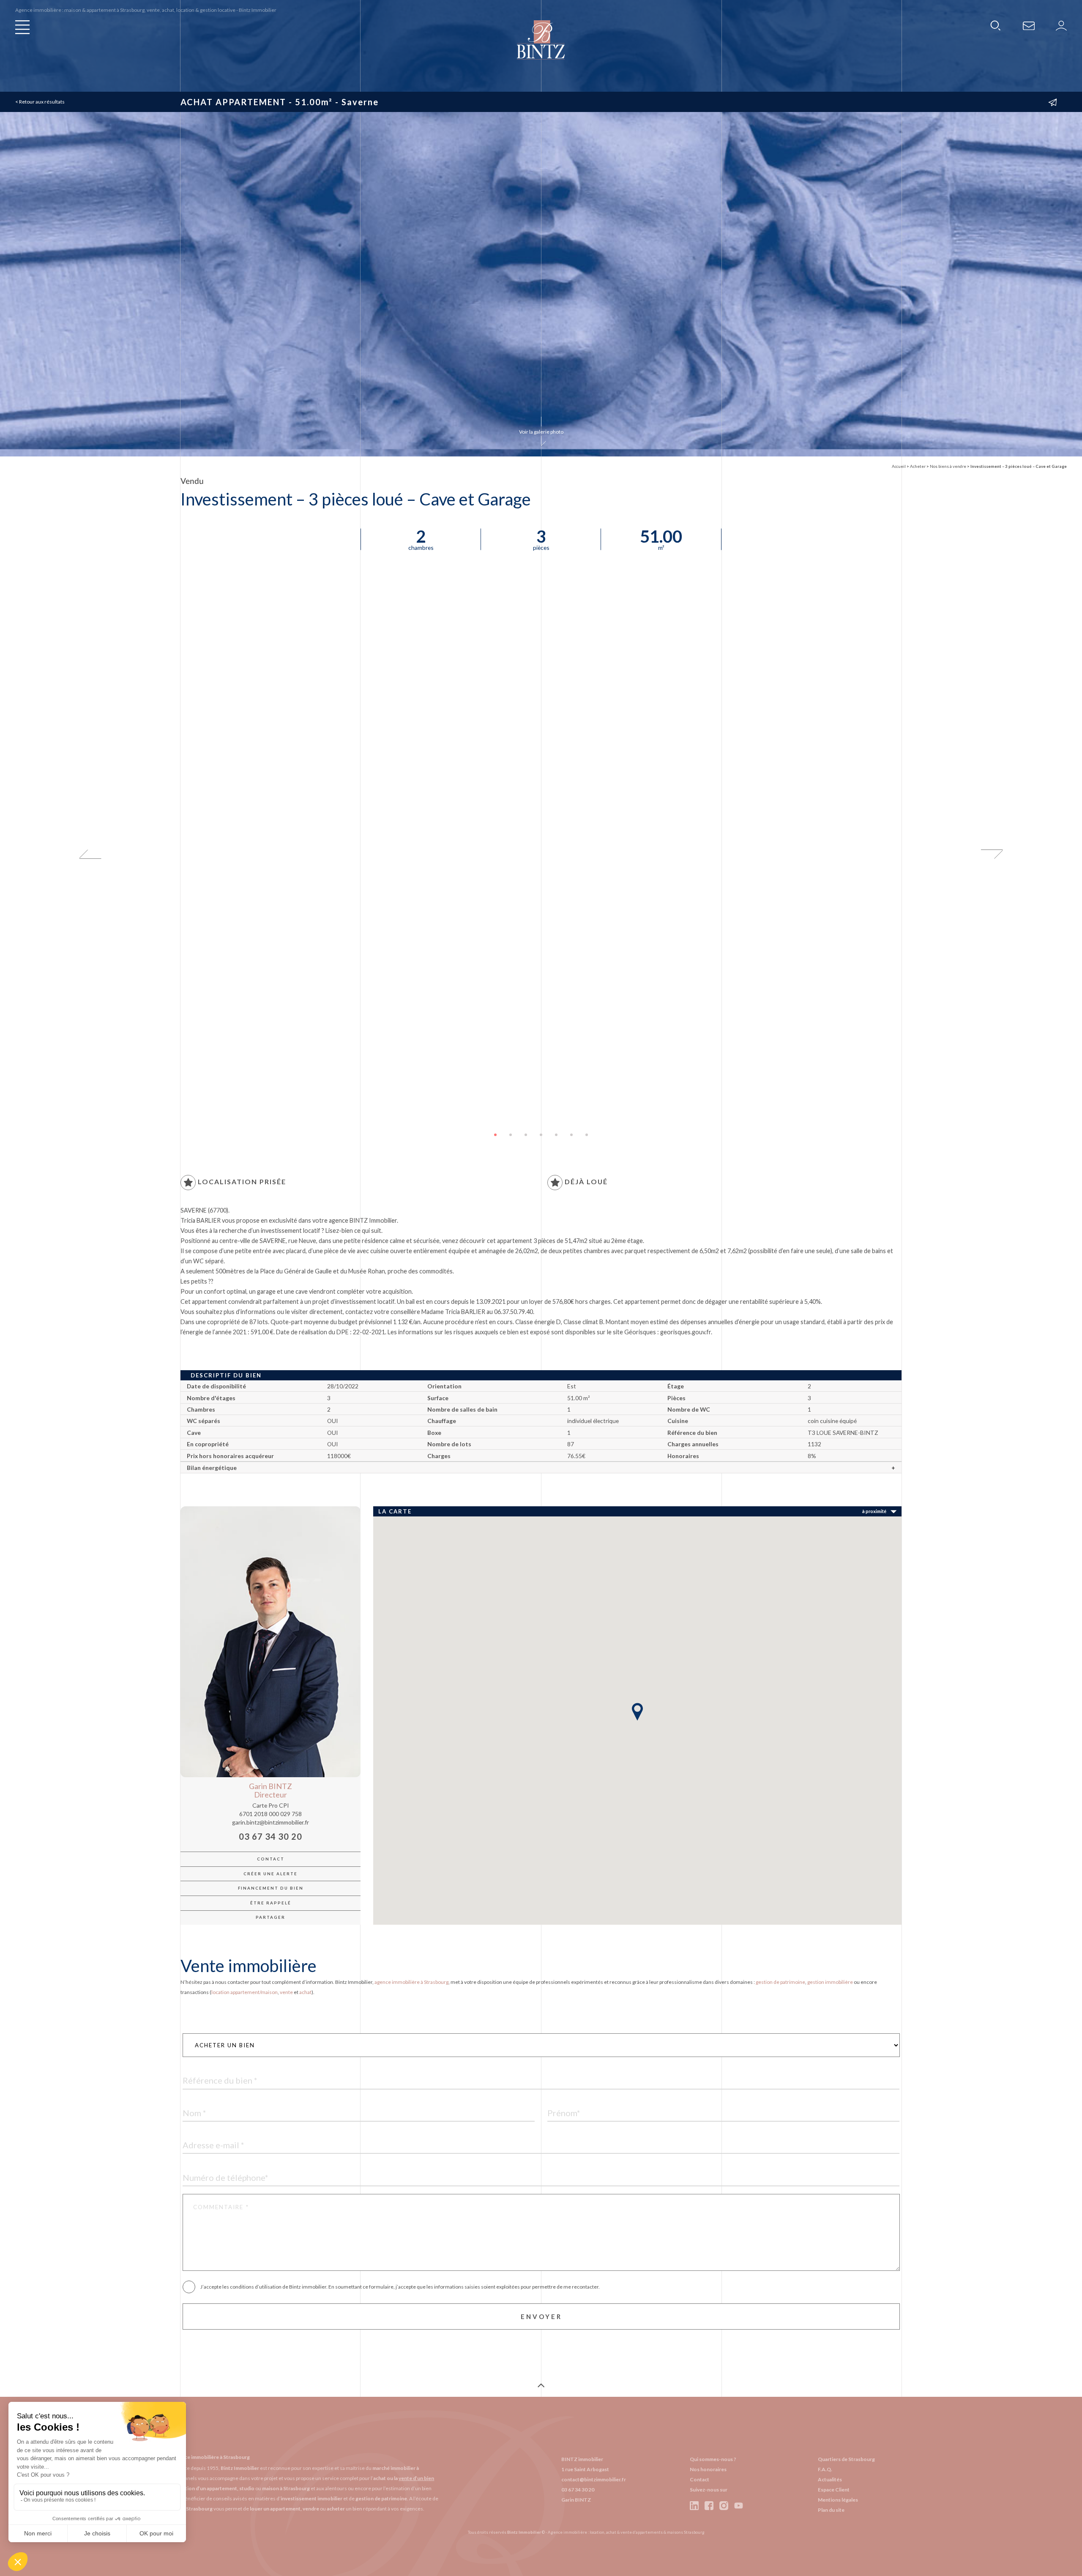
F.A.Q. (825, 2469)
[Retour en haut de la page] (541, 2386)
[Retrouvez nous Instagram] (724, 2505)
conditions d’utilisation (256, 2287)
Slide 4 (541, 1135)
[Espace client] (1061, 25)
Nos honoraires (708, 2469)
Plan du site (831, 2510)
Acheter (918, 466)
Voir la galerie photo (541, 432)
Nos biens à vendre (948, 466)
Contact (271, 1859)
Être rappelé (271, 1903)
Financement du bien (271, 1888)
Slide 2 (511, 1135)
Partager (270, 1917)
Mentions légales (838, 2500)
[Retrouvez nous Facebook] (709, 2505)
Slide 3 (526, 1135)
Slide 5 (556, 1135)
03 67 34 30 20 (270, 1837)
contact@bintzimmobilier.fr (594, 2479)
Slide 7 (587, 1135)
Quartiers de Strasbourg (846, 2459)
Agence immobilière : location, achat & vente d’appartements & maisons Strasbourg (626, 2532)
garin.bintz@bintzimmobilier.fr (270, 1822)
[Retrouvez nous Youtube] (739, 2505)
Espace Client (834, 2490)
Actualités (830, 2479)
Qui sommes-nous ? (713, 2459)
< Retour (40, 102)
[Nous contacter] (1029, 25)
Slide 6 (571, 1135)
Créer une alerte (270, 1874)
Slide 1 (495, 1135)
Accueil (899, 466)
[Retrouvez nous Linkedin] (695, 2505)
